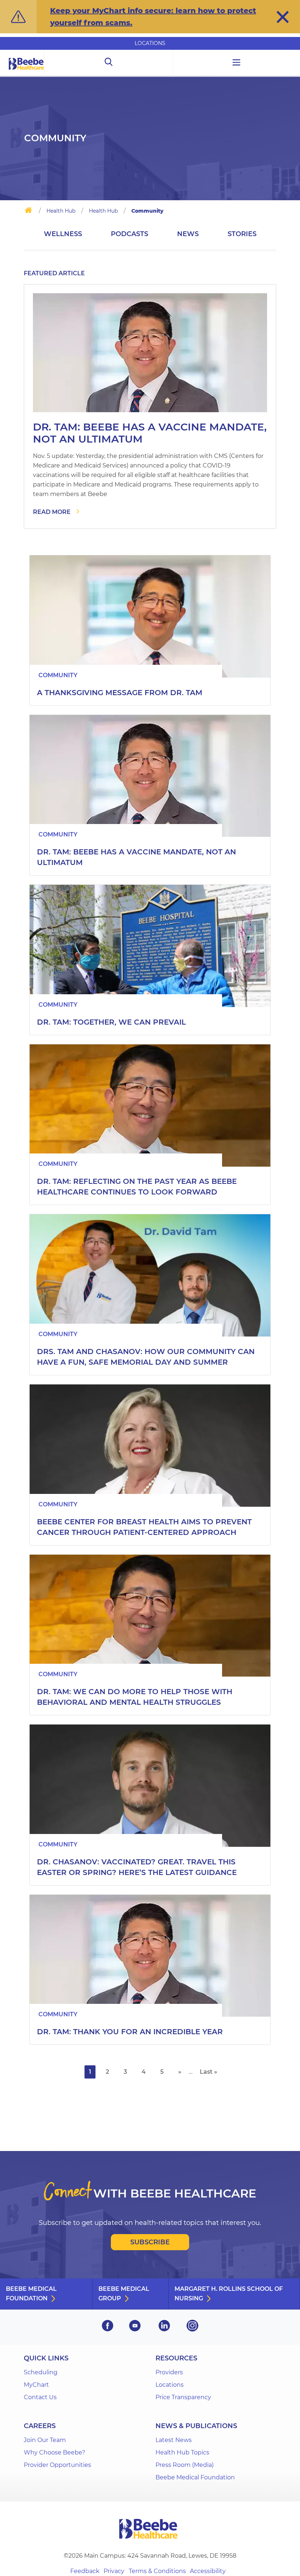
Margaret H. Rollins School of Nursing (229, 2294)
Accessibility (208, 2571)
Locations (150, 43)
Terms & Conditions (157, 2571)
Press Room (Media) (185, 2465)
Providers (169, 2372)
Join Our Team (45, 2440)
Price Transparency (183, 2397)
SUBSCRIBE (150, 2242)
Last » (209, 2072)
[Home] (28, 212)
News (188, 234)
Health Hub (61, 211)
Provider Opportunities (57, 2465)
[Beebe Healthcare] (26, 72)
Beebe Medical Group (124, 2294)
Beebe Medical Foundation (31, 2294)
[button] (283, 17)
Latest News (174, 2440)
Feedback (85, 2571)
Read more (52, 512)
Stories (242, 234)
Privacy (114, 2571)
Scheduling (41, 2372)
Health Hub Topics (182, 2452)
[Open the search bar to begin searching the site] (108, 63)
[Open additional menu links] (237, 63)
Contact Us (40, 2397)
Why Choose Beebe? (55, 2452)
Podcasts (130, 234)
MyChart (36, 2385)
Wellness (63, 234)
